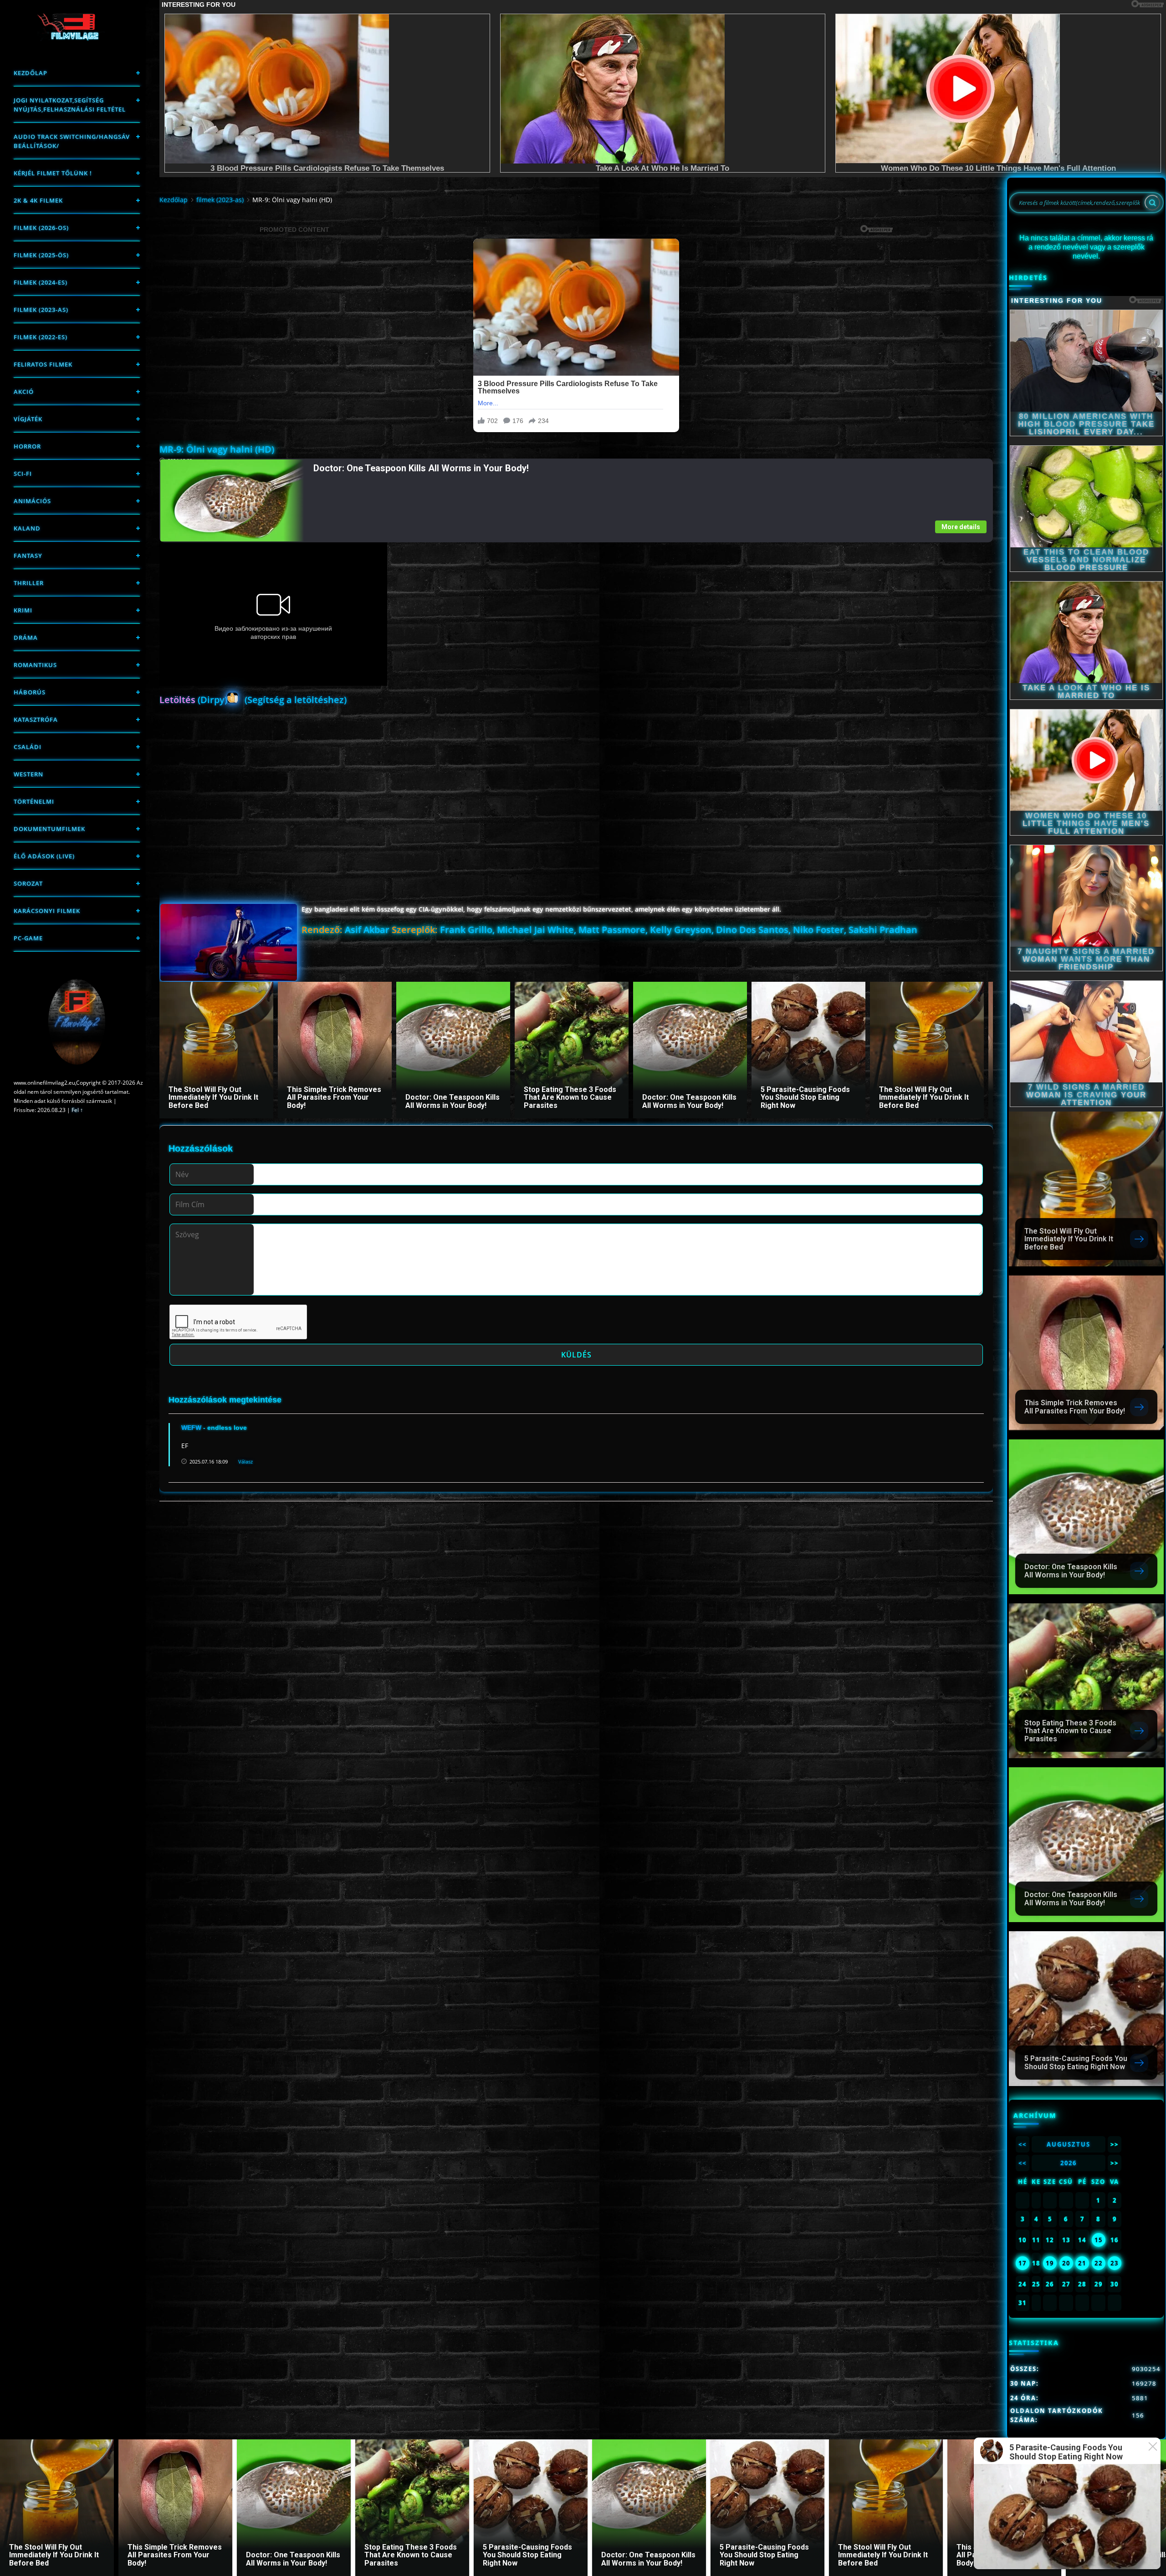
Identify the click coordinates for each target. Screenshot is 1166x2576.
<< (1023, 2144)
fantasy (28, 556)
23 (1115, 2263)
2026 (1069, 2163)
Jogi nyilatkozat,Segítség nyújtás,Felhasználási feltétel (70, 105)
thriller (29, 583)
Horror (27, 446)
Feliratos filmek (43, 364)
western (28, 774)
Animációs (32, 501)
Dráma (26, 638)
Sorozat (28, 883)
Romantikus (35, 665)
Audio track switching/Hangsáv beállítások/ (72, 141)
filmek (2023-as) (41, 310)
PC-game (28, 938)
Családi (28, 747)
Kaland (27, 528)
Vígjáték (28, 419)
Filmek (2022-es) (41, 337)
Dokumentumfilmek (49, 829)
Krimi (23, 610)
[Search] (1152, 203)
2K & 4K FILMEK (38, 200)
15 (1099, 2240)
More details (961, 527)
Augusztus (1069, 2144)
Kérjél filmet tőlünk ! (53, 173)
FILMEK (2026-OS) (41, 228)
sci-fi (23, 474)
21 (1082, 2263)
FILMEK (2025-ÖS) (41, 255)
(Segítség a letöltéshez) (296, 700)
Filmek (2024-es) (41, 282)
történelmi (34, 801)
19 (1050, 2263)
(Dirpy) (193, 700)
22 (1099, 2263)
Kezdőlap (31, 73)
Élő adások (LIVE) (44, 856)
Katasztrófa (36, 719)
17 (1023, 2263)
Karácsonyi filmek (47, 911)
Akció (24, 392)
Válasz (245, 1461)
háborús (30, 692)
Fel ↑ (77, 1110)
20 (1066, 2263)
